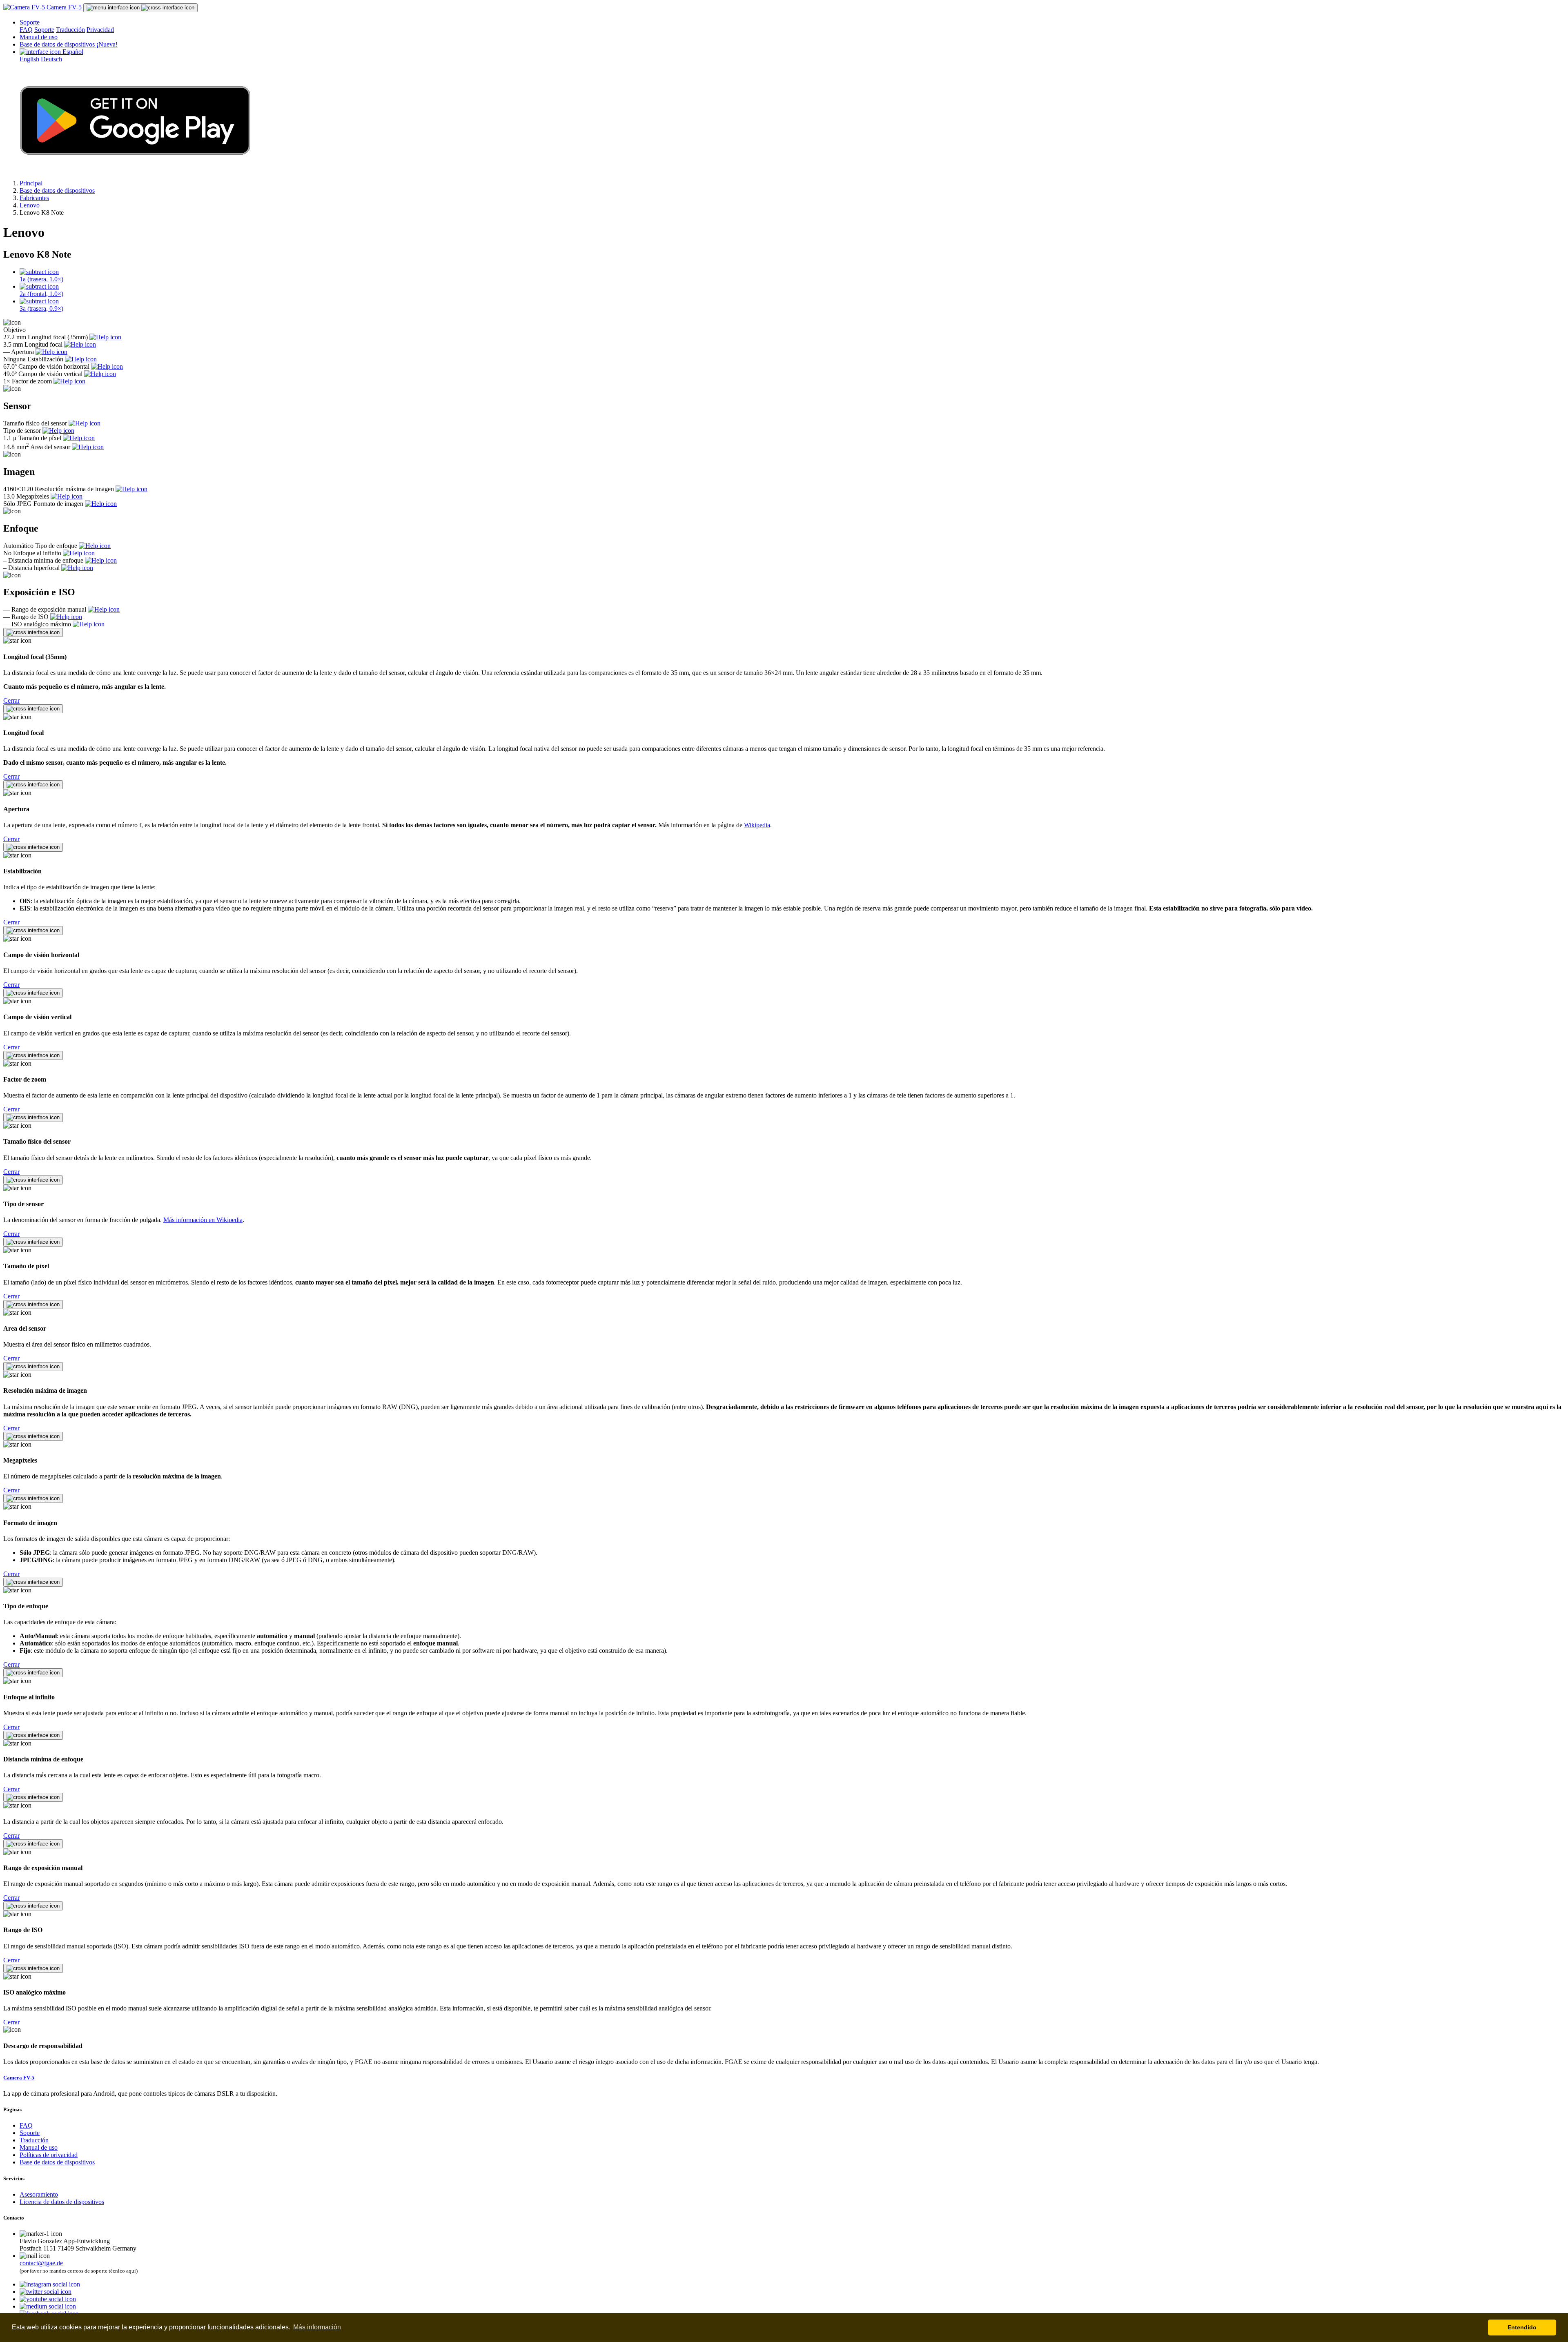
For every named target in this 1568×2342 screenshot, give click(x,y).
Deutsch (51, 59)
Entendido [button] (1522, 2327)
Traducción (70, 30)
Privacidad (100, 30)
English (29, 59)
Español (72, 52)
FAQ (26, 30)
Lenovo (30, 205)
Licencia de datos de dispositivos (62, 2202)
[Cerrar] (33, 632)
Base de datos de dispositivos (69, 44)
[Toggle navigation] (140, 8)
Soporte (30, 22)
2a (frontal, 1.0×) (41, 294)
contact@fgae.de (41, 2263)
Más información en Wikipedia (203, 1220)
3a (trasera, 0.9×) (41, 308)
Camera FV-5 (64, 7)
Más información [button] (317, 2327)
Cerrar (11, 700)
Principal (31, 183)
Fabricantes (34, 198)
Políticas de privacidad (49, 2155)
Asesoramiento (39, 2194)
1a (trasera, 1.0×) (41, 279)
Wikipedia (757, 825)
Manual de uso (39, 37)
